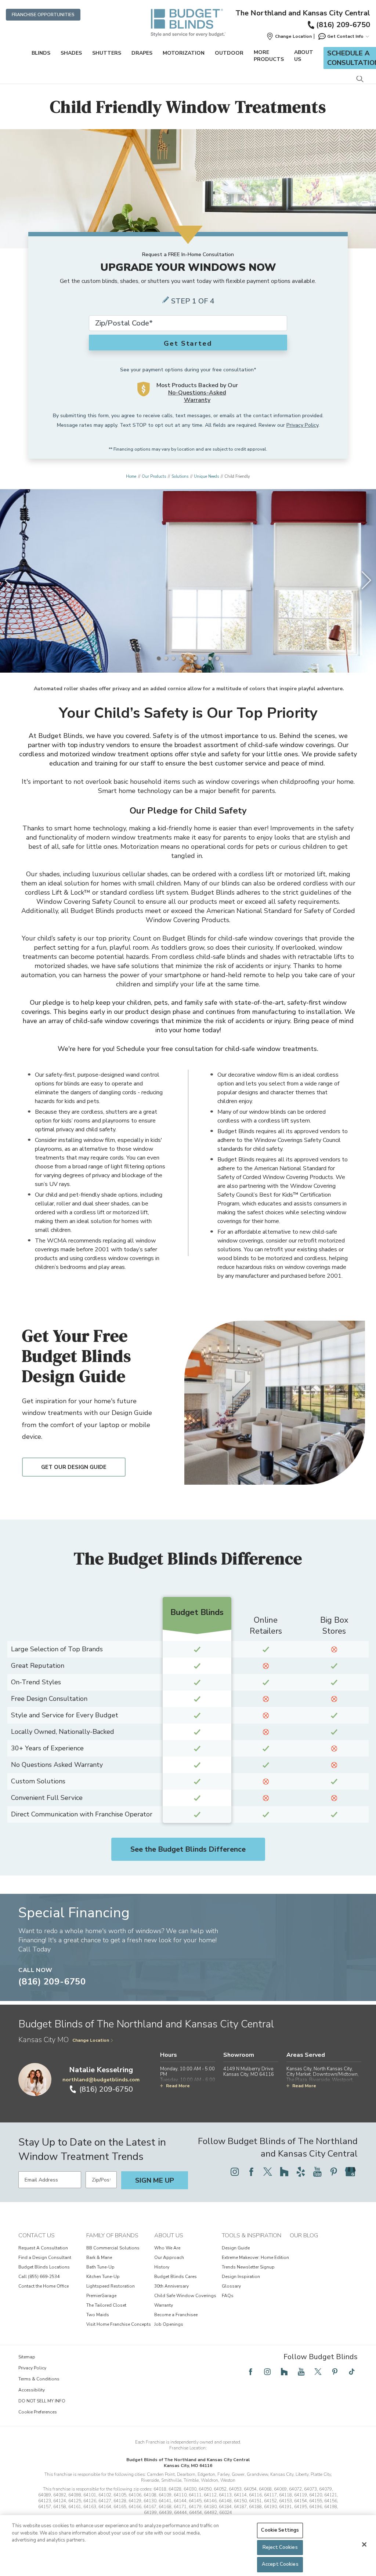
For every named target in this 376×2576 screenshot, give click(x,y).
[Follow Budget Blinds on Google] (350, 2172)
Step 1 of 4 (193, 301)
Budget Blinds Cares (176, 2277)
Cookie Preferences (38, 2412)
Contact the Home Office (44, 2286)
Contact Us (37, 2235)
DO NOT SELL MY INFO (42, 2401)
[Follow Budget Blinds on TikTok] (352, 2372)
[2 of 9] (166, 658)
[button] (289, 36)
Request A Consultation (43, 2248)
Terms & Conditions (39, 2379)
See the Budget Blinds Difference (188, 1849)
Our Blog (304, 2235)
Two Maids (98, 2315)
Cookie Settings (280, 2530)
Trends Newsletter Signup (248, 2267)
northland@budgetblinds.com (101, 2080)
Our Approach (169, 2257)
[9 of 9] (217, 658)
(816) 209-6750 (343, 25)
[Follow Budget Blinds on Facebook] (251, 2172)
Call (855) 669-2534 (39, 2277)
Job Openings (169, 2324)
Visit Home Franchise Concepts (119, 2324)
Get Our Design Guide (74, 1467)
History (162, 2267)
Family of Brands (112, 2235)
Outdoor (229, 53)
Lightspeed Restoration (111, 2286)
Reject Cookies (280, 2547)
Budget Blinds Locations (44, 2267)
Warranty (164, 2305)
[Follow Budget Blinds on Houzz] (284, 2172)
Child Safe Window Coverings (185, 2296)
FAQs (228, 2296)
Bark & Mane (99, 2257)
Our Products (154, 476)
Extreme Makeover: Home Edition (255, 2257)
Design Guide (236, 2248)
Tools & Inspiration (252, 2235)
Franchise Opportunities (43, 15)
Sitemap (27, 2357)
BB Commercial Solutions (113, 2248)
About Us (304, 56)
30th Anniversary (171, 2286)
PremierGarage (101, 2296)
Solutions (180, 476)
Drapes (142, 53)
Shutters (107, 53)
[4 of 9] (181, 658)
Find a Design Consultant (45, 2257)
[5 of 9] (188, 658)
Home (131, 476)
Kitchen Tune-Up (103, 2277)
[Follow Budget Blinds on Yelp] (301, 2172)
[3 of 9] (173, 658)
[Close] (364, 2544)
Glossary (231, 2286)
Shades (71, 53)
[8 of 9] (210, 658)
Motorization (184, 53)
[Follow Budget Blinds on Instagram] (235, 2172)
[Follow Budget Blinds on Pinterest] (334, 2172)
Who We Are (167, 2248)
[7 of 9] (203, 658)
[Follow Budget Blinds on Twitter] (268, 2172)
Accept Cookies (280, 2564)
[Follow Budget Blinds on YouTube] (317, 2172)
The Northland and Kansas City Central (303, 13)
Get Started (188, 343)
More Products (269, 56)
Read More (178, 2086)
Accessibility (32, 2390)
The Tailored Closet (106, 2305)
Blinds (41, 53)
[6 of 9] (195, 658)
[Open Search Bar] (360, 79)
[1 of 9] (159, 658)
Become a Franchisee (176, 2315)
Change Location (91, 2040)
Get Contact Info (345, 36)
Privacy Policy (302, 425)
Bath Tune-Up (100, 2267)
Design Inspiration (241, 2277)
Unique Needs (206, 476)
